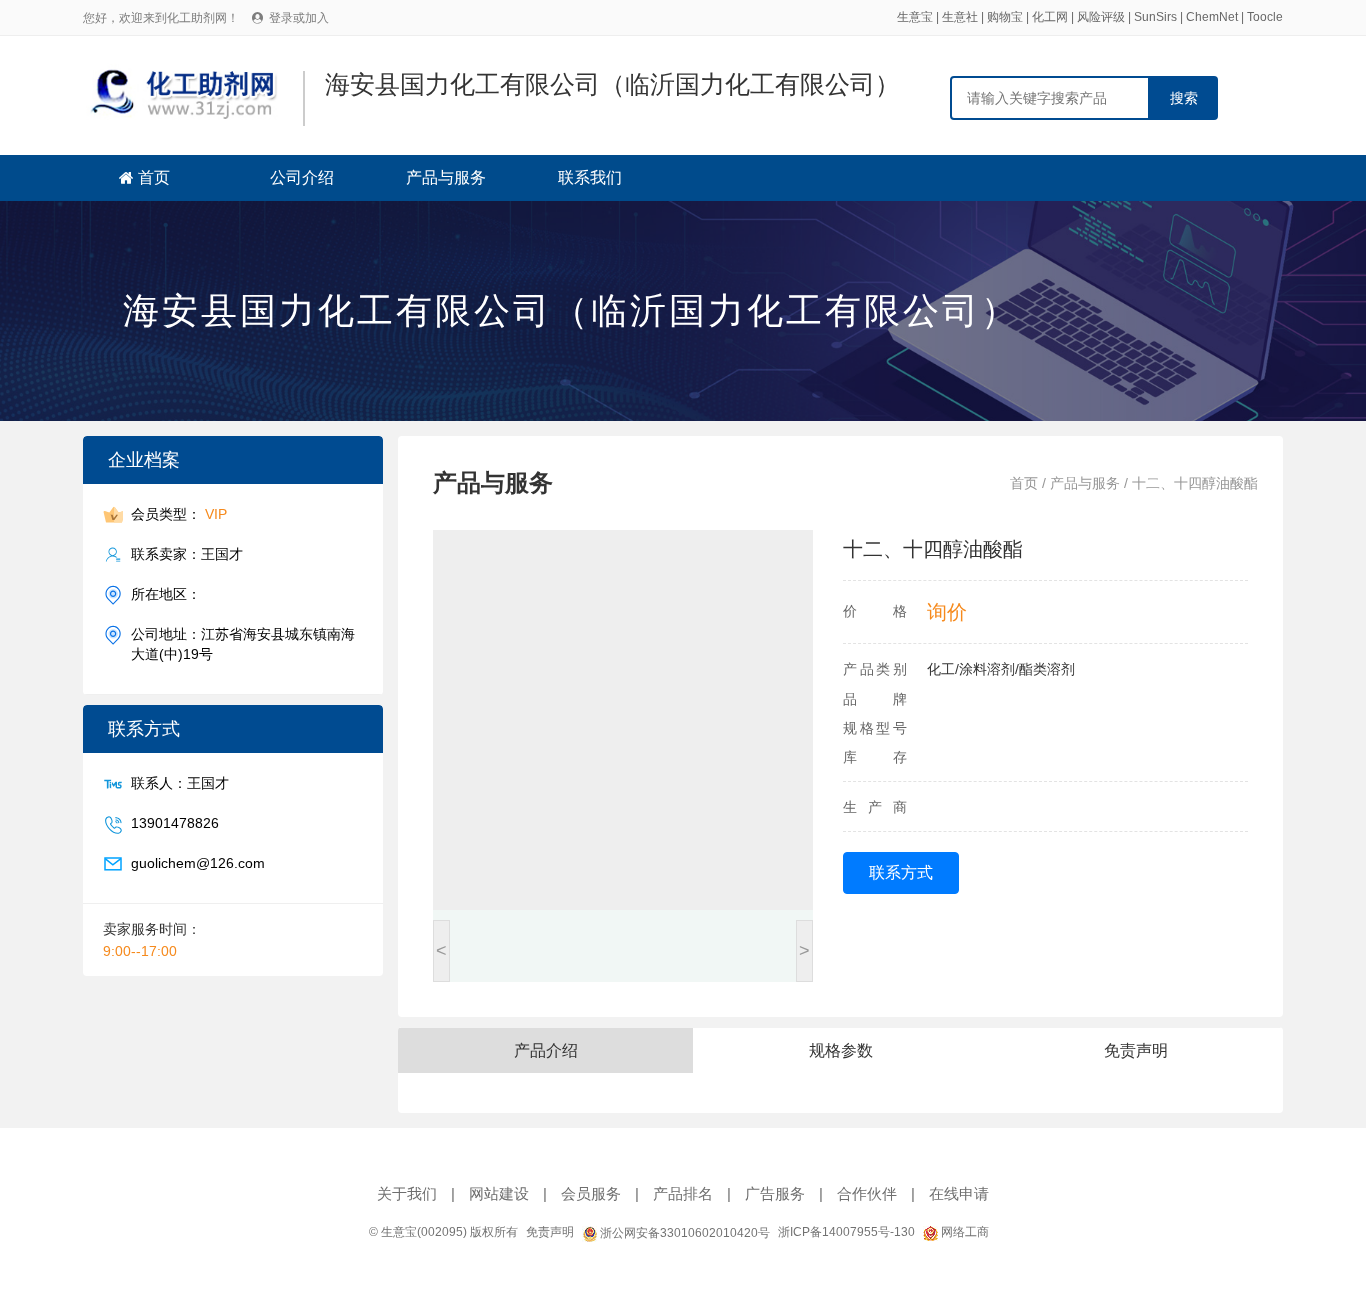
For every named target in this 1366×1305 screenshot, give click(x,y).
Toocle (1265, 17)
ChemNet (1212, 17)
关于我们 (407, 1193)
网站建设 (499, 1193)
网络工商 (963, 1232)
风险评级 (1101, 17)
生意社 (960, 17)
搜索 (1184, 98)
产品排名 (683, 1193)
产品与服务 (446, 177)
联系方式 (901, 872)
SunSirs (1155, 17)
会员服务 (591, 1193)
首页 (154, 177)
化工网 (1050, 17)
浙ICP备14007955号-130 (846, 1232)
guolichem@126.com (198, 863)
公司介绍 (302, 177)
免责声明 (550, 1232)
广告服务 (775, 1193)
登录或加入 (299, 18)
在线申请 (959, 1193)
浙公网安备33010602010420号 (683, 1233)
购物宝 (1005, 17)
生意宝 (915, 17)
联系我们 (590, 177)
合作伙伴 (867, 1193)
